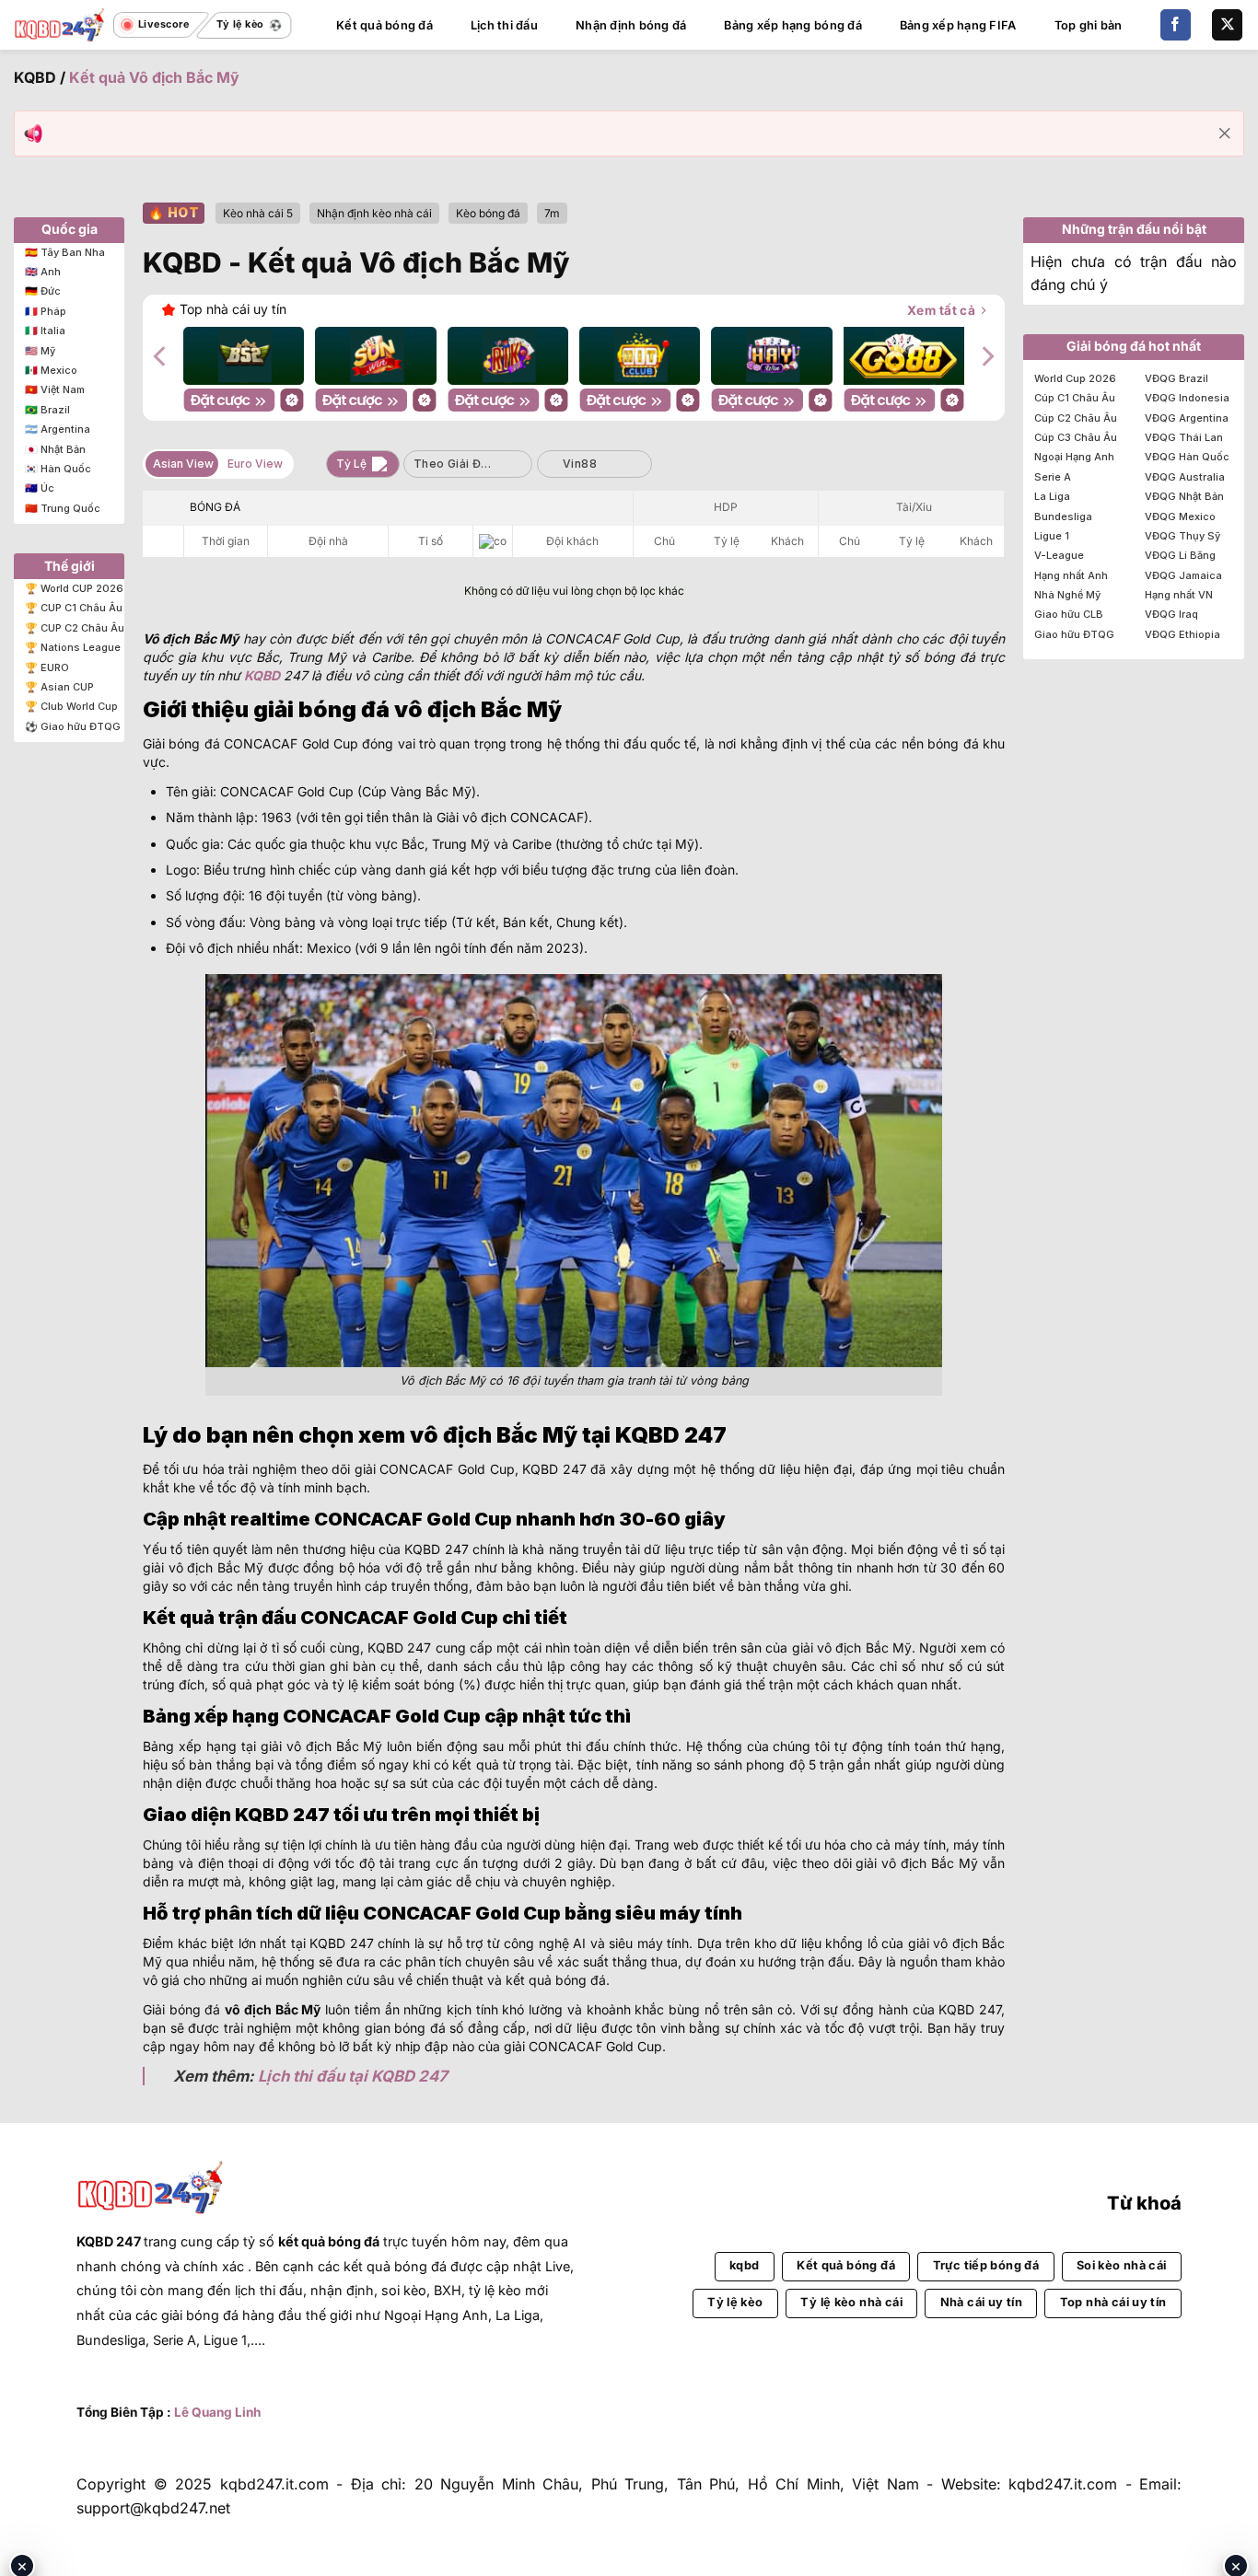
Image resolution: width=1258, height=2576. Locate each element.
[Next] (986, 356)
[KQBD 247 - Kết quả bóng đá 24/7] (60, 24)
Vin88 (580, 464)
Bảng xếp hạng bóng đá (792, 25)
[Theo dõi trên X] (1227, 25)
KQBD (35, 77)
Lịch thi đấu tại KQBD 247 (353, 2076)
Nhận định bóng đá (631, 25)
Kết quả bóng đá (384, 25)
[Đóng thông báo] (1225, 133)
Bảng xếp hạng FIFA (958, 25)
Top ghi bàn (1089, 25)
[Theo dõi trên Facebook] (1176, 25)
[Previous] (161, 356)
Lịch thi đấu (504, 25)
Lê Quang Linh (217, 2412)
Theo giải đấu (454, 464)
